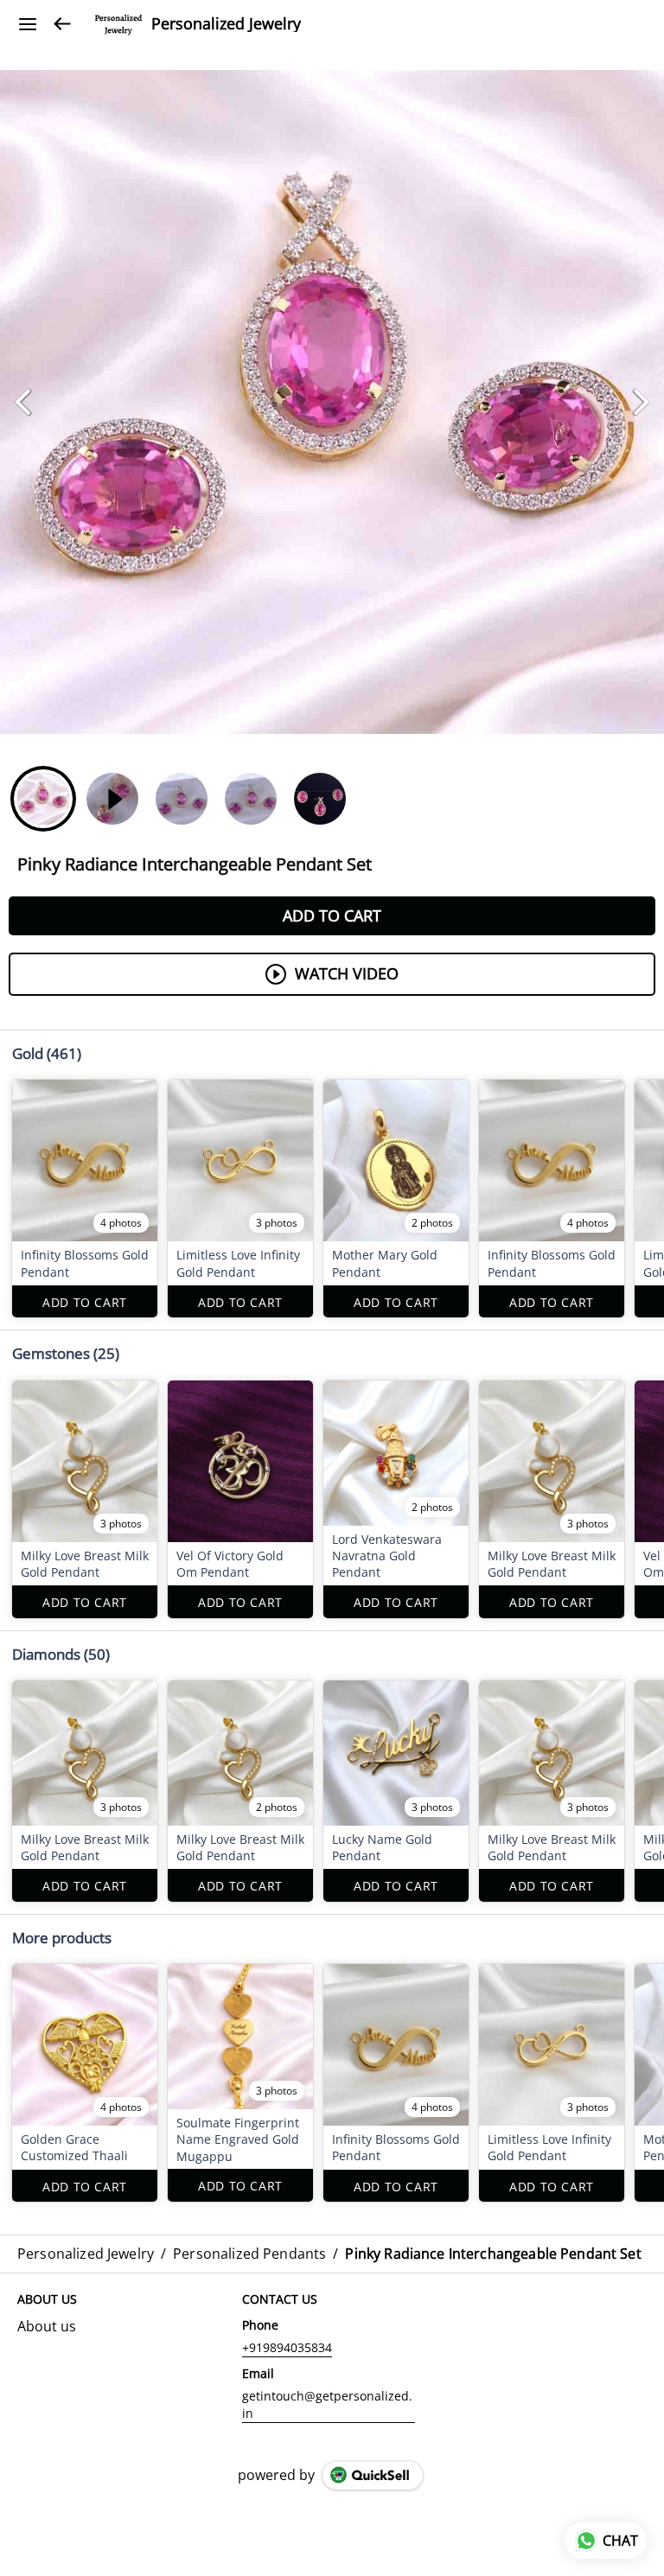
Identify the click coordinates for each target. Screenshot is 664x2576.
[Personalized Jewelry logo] (118, 24)
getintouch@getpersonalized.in (327, 2404)
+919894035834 (287, 2347)
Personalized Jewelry (226, 24)
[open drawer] (28, 24)
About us (47, 2326)
